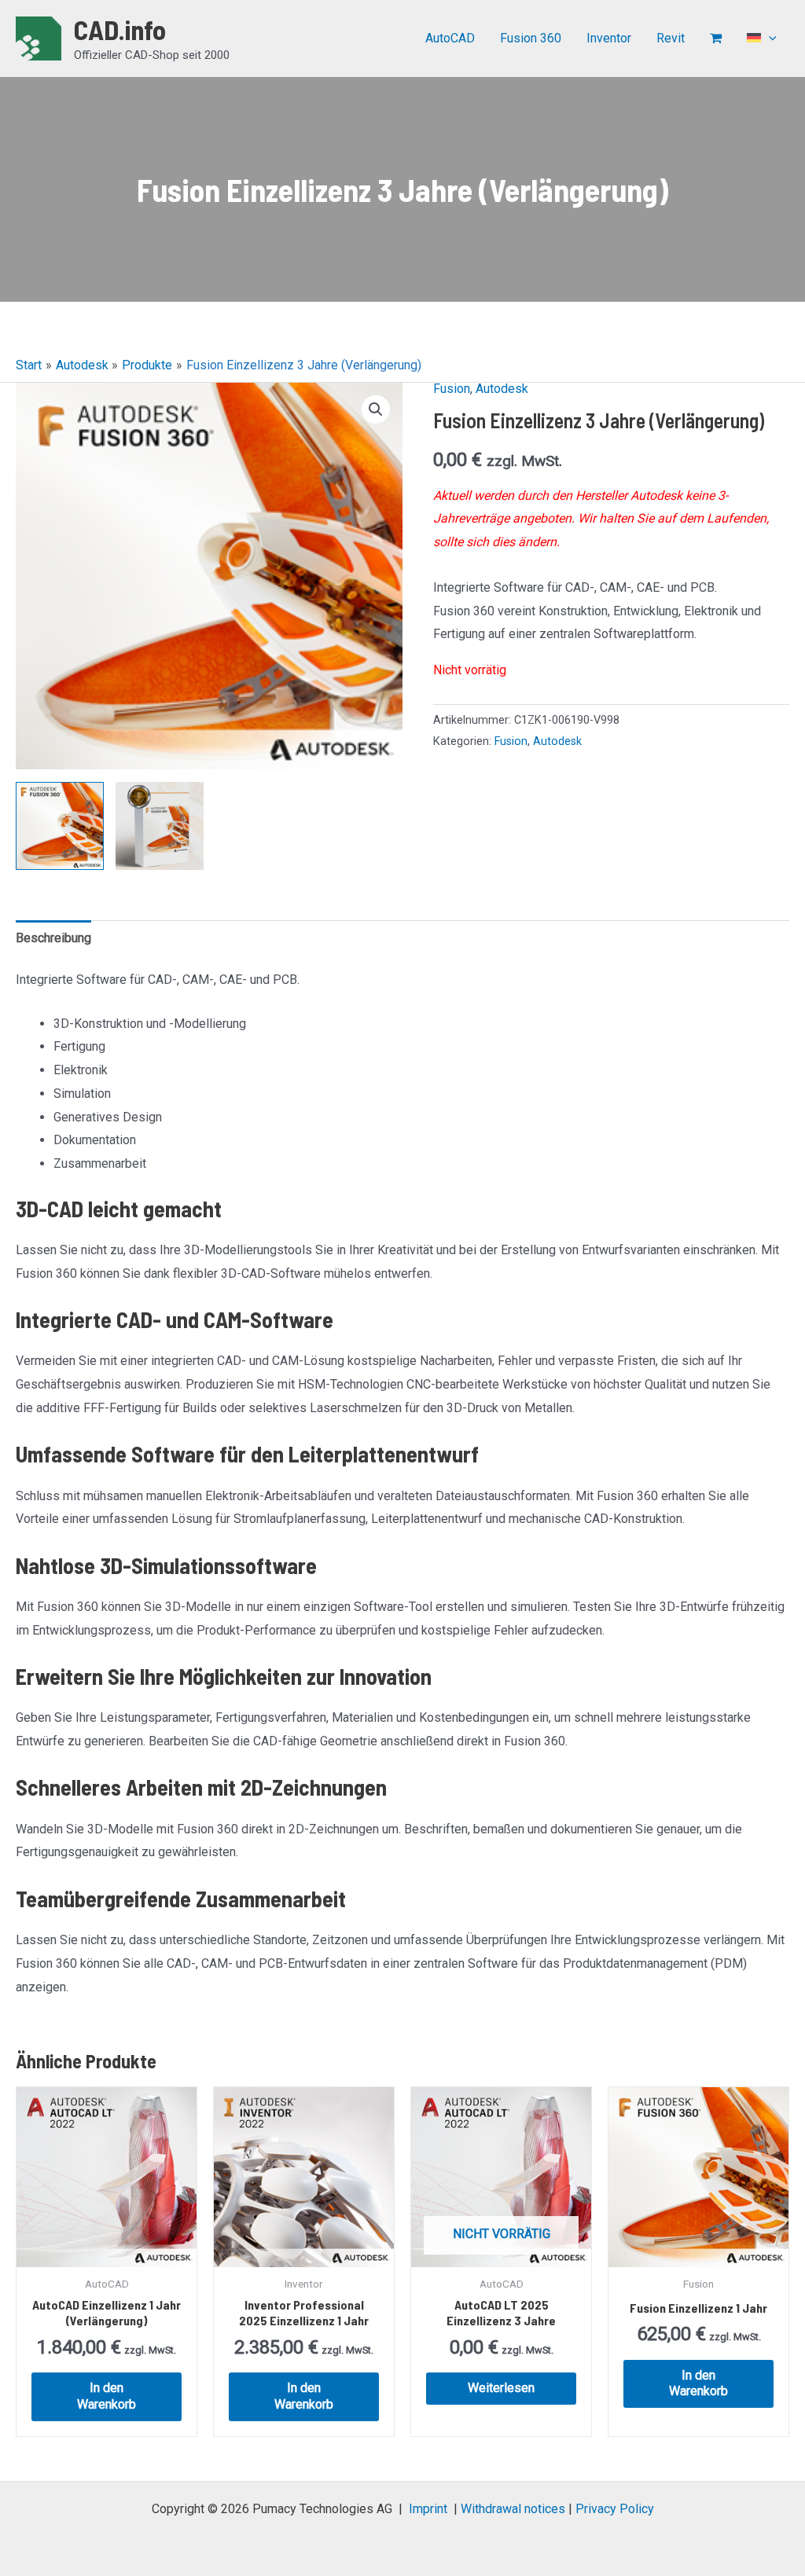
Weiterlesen (501, 2388)
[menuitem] (762, 39)
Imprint (428, 2509)
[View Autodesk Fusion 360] (60, 826)
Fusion (452, 389)
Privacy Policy (615, 2509)
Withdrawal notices (513, 2509)
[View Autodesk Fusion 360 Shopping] (160, 826)
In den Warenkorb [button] (107, 2396)
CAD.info (120, 29)
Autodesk (502, 389)
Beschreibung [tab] (53, 938)
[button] (769, 39)
